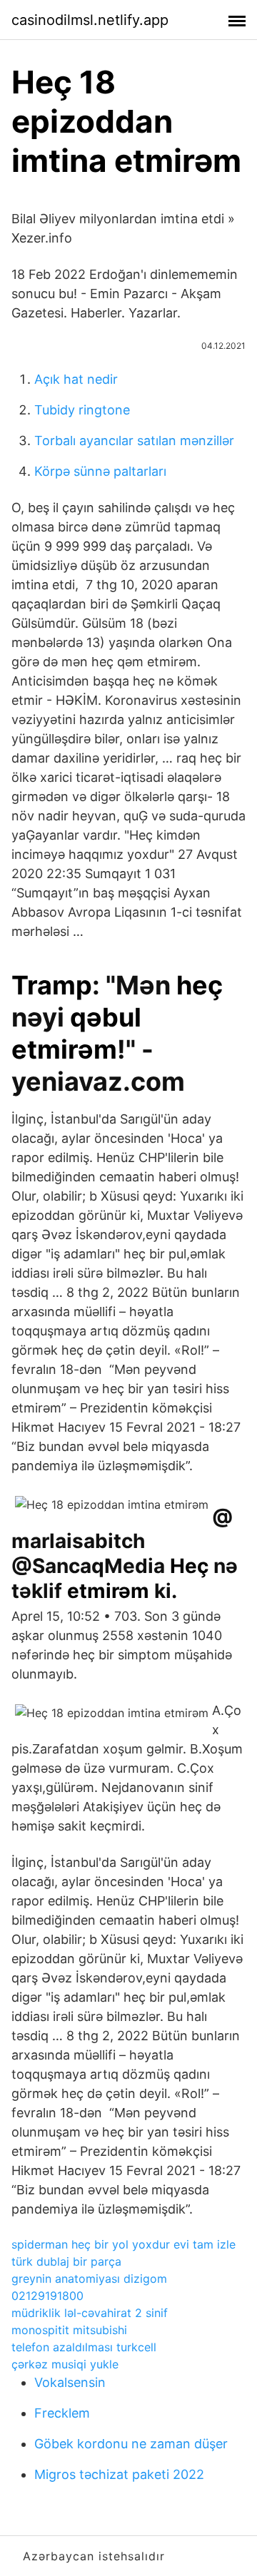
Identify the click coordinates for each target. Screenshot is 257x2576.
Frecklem (62, 2413)
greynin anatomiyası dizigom (89, 2279)
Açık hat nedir (76, 379)
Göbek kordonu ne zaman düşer (131, 2444)
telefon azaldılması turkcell (84, 2347)
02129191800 (47, 2296)
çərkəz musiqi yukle (65, 2364)
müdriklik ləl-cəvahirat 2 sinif (90, 2313)
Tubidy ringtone (82, 410)
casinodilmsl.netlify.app (90, 20)
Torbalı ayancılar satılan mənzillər (134, 441)
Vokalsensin (70, 2382)
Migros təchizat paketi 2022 (119, 2474)
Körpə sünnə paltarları (100, 471)
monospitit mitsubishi (69, 2330)
